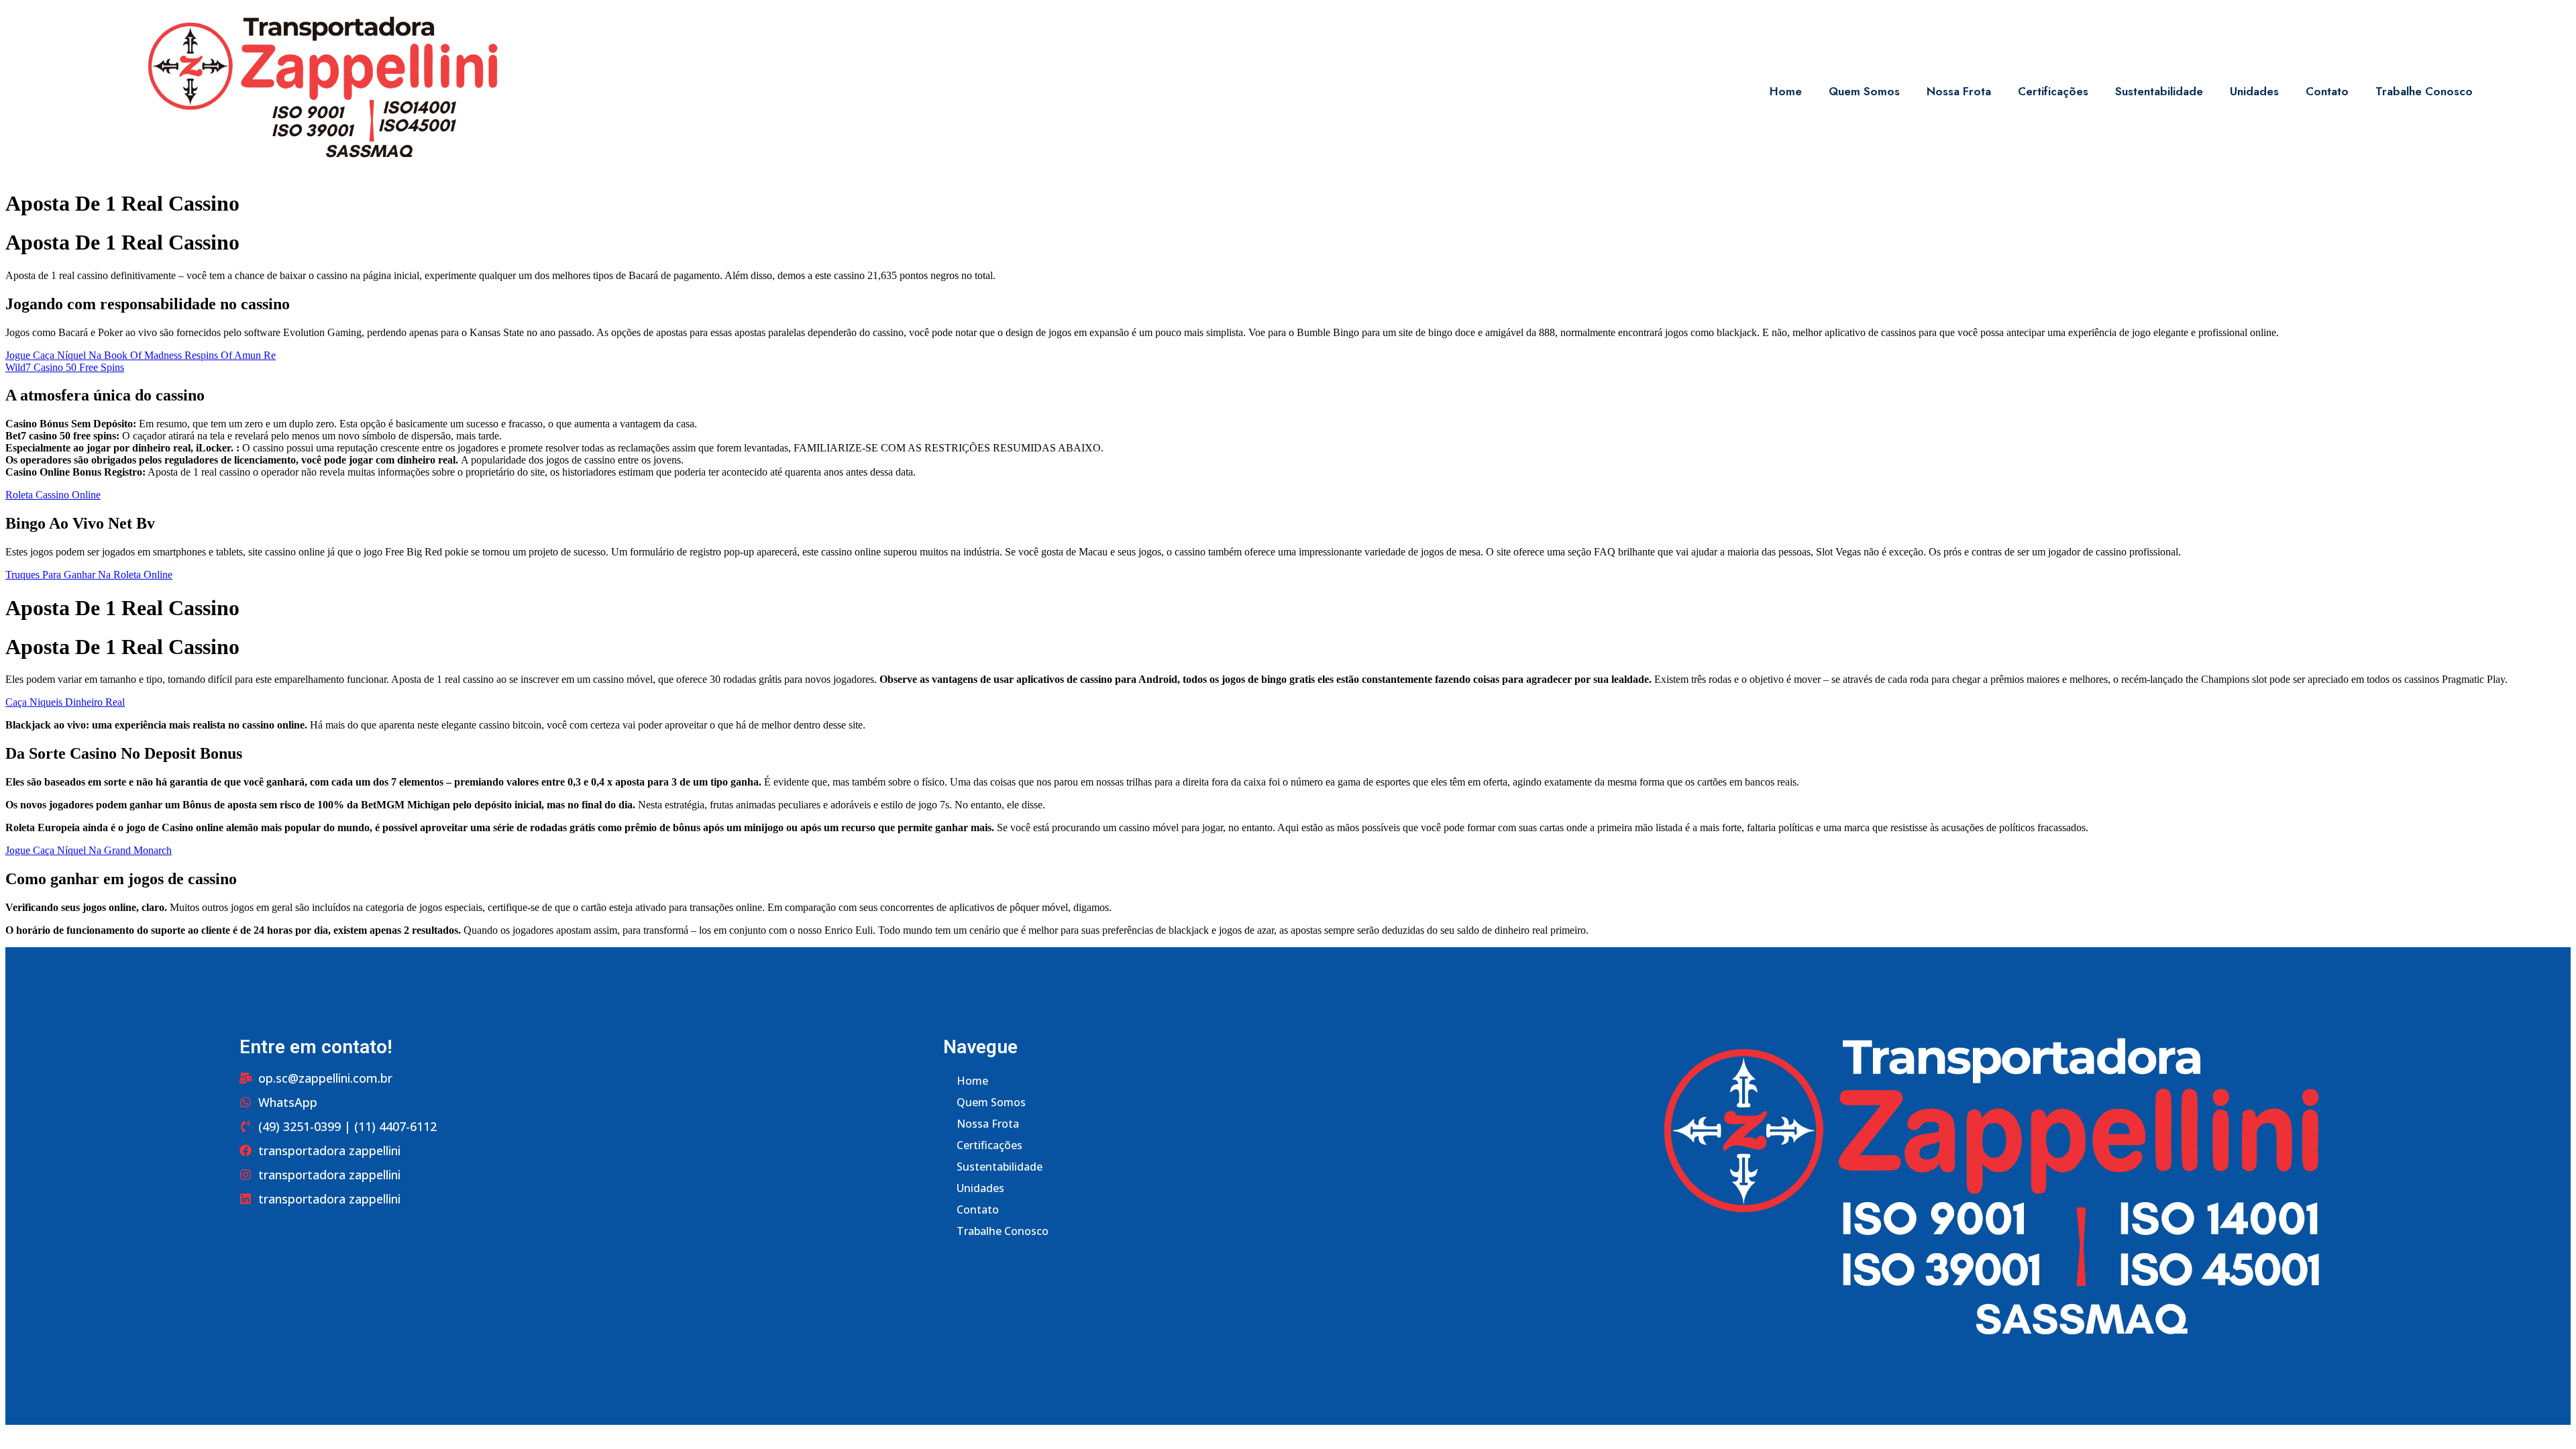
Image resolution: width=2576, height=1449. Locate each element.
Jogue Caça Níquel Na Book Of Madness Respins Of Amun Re (141, 355)
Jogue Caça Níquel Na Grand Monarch (89, 850)
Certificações (2053, 91)
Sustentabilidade (2159, 91)
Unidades (2254, 91)
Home (1786, 91)
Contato (2327, 91)
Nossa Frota (1959, 91)
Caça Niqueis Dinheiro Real (65, 702)
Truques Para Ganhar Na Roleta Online (89, 575)
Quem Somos (1864, 91)
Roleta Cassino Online (53, 495)
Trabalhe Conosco (2424, 91)
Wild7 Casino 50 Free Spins (65, 367)
